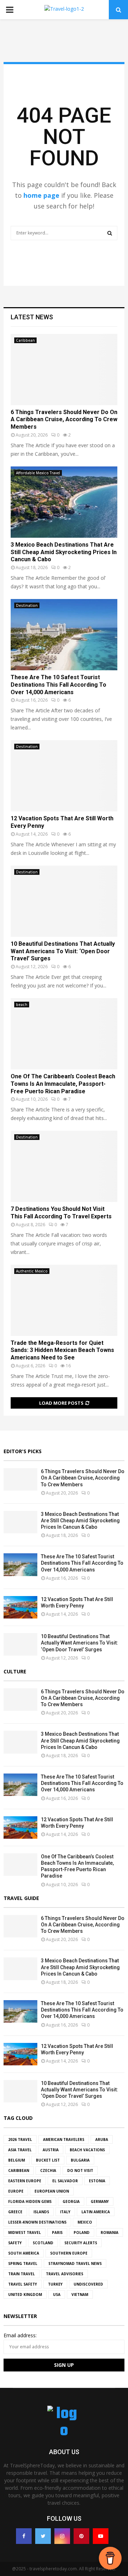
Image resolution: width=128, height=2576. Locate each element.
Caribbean (25, 340)
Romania (110, 2232)
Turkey (55, 2284)
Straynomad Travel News (75, 2263)
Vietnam (80, 2294)
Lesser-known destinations (37, 2222)
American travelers (64, 2139)
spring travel (23, 2263)
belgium (17, 2160)
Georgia (71, 2201)
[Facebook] (24, 2536)
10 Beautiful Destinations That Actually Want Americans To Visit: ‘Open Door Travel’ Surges (63, 951)
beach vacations (87, 2150)
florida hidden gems (30, 2201)
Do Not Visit (80, 2170)
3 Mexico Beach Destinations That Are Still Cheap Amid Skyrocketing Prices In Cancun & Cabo (64, 552)
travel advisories (65, 2274)
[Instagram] (62, 2536)
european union (52, 2191)
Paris (57, 2232)
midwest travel (25, 2232)
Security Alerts (81, 2243)
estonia (97, 2181)
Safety (15, 2243)
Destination (27, 605)
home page (41, 195)
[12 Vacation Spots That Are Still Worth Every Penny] (64, 776)
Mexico (85, 2222)
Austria (51, 2150)
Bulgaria (80, 2160)
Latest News (32, 317)
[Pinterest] (81, 2536)
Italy (65, 2212)
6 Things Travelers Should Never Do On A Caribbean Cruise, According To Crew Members (64, 420)
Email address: (20, 2335)
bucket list (48, 2160)
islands (41, 2212)
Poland (82, 2232)
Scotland (43, 2243)
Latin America (96, 2212)
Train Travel (22, 2274)
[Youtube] (101, 2536)
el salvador (65, 2181)
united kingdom (25, 2294)
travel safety (23, 2284)
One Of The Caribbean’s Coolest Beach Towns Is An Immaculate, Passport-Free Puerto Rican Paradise (63, 1084)
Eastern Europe (25, 2181)
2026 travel (20, 2139)
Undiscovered (88, 2284)
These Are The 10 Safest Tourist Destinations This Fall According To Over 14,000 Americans (58, 685)
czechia (48, 2170)
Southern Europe (69, 2253)
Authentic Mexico (32, 1271)
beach (22, 1005)
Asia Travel (20, 2150)
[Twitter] (43, 2536)
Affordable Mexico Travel (38, 473)
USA (57, 2294)
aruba (102, 2139)
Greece (15, 2212)
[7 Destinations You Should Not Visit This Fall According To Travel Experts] (64, 1166)
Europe (16, 2191)
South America (24, 2253)
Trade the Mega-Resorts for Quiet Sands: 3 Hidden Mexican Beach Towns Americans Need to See (62, 1350)
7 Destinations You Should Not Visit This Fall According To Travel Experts (61, 1213)
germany (100, 2201)
